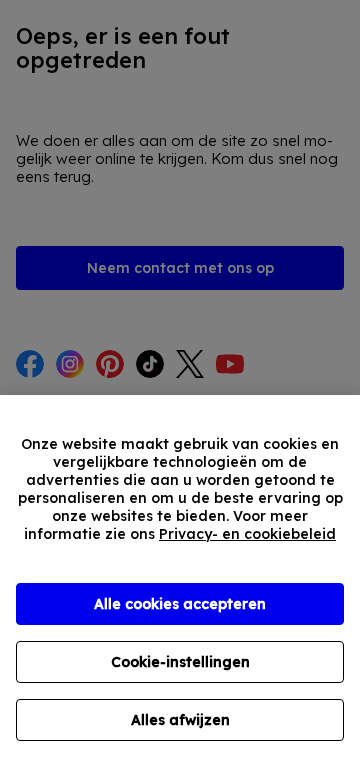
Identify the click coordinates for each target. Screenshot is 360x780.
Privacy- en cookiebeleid (247, 534)
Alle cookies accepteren (180, 604)
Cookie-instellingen (180, 662)
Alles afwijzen (180, 720)
